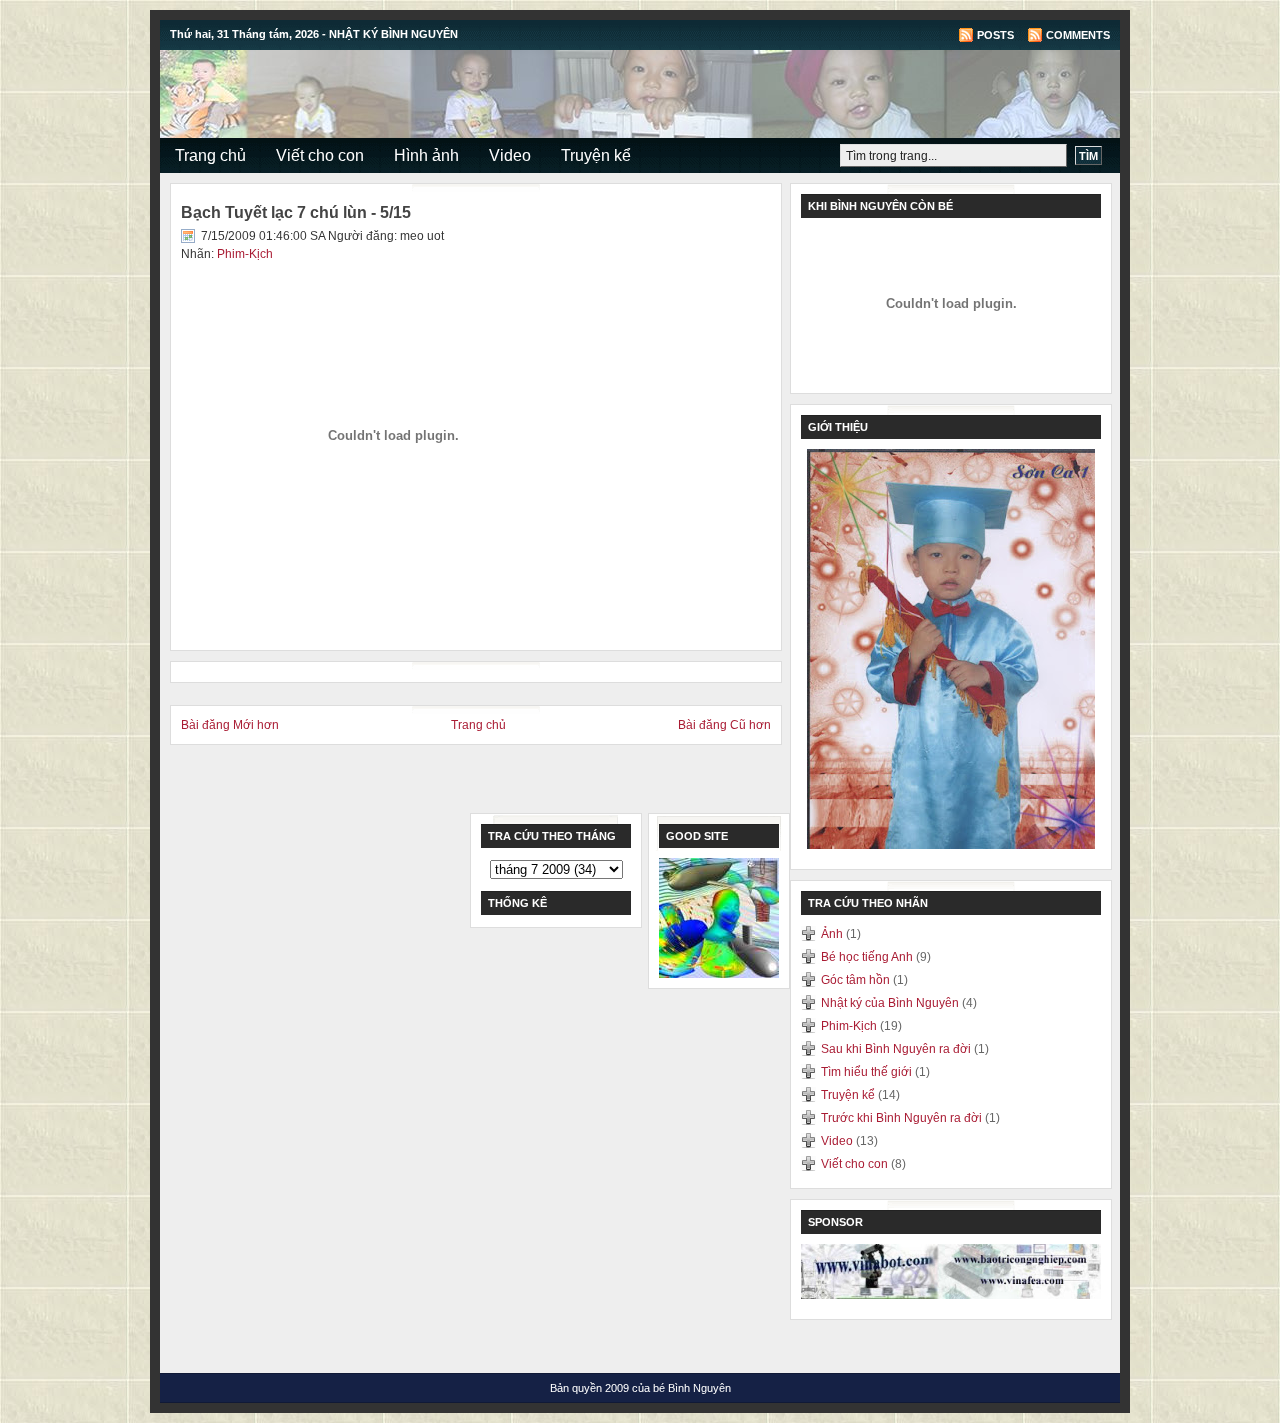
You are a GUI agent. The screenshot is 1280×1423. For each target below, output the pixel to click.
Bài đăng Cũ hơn (724, 725)
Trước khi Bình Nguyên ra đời (903, 1118)
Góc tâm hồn (857, 980)
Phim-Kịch (245, 254)
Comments (1078, 35)
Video (510, 155)
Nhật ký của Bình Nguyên (891, 1003)
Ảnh (833, 934)
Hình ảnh (426, 155)
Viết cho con (320, 155)
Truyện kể (596, 155)
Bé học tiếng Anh (868, 957)
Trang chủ (210, 155)
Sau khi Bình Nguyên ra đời (897, 1049)
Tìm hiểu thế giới (868, 1072)
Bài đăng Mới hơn (230, 725)
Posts (995, 35)
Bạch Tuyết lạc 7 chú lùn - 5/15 (296, 212)
